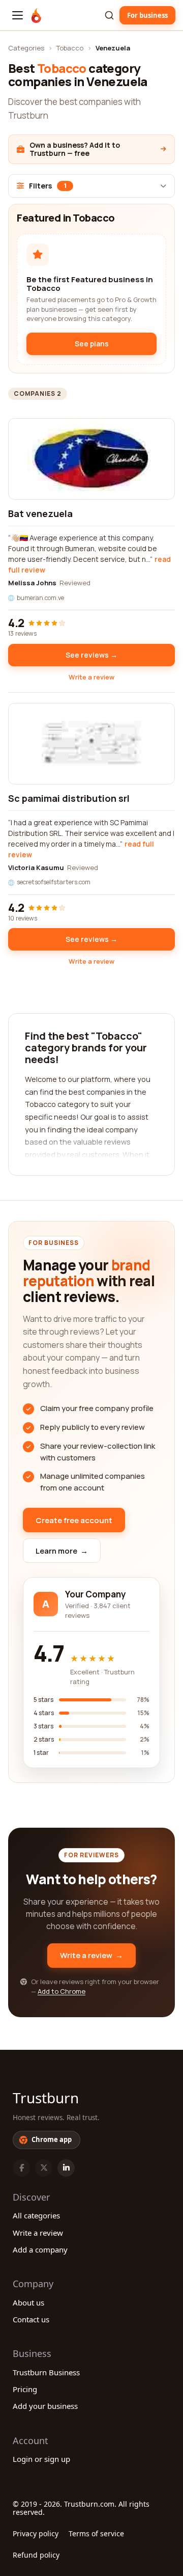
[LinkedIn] (66, 2168)
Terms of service (96, 2533)
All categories (36, 2215)
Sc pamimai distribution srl (69, 798)
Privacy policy (36, 2533)
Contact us (31, 2319)
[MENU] (18, 15)
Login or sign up (41, 2459)
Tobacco (70, 48)
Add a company (40, 2249)
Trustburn (46, 2098)
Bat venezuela (40, 513)
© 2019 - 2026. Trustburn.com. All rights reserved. (81, 2508)
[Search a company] (109, 15)
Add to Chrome (62, 1991)
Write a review (91, 677)
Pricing (25, 2389)
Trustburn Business (46, 2372)
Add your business (45, 2406)
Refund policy (36, 2555)
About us (28, 2302)
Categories (26, 48)
